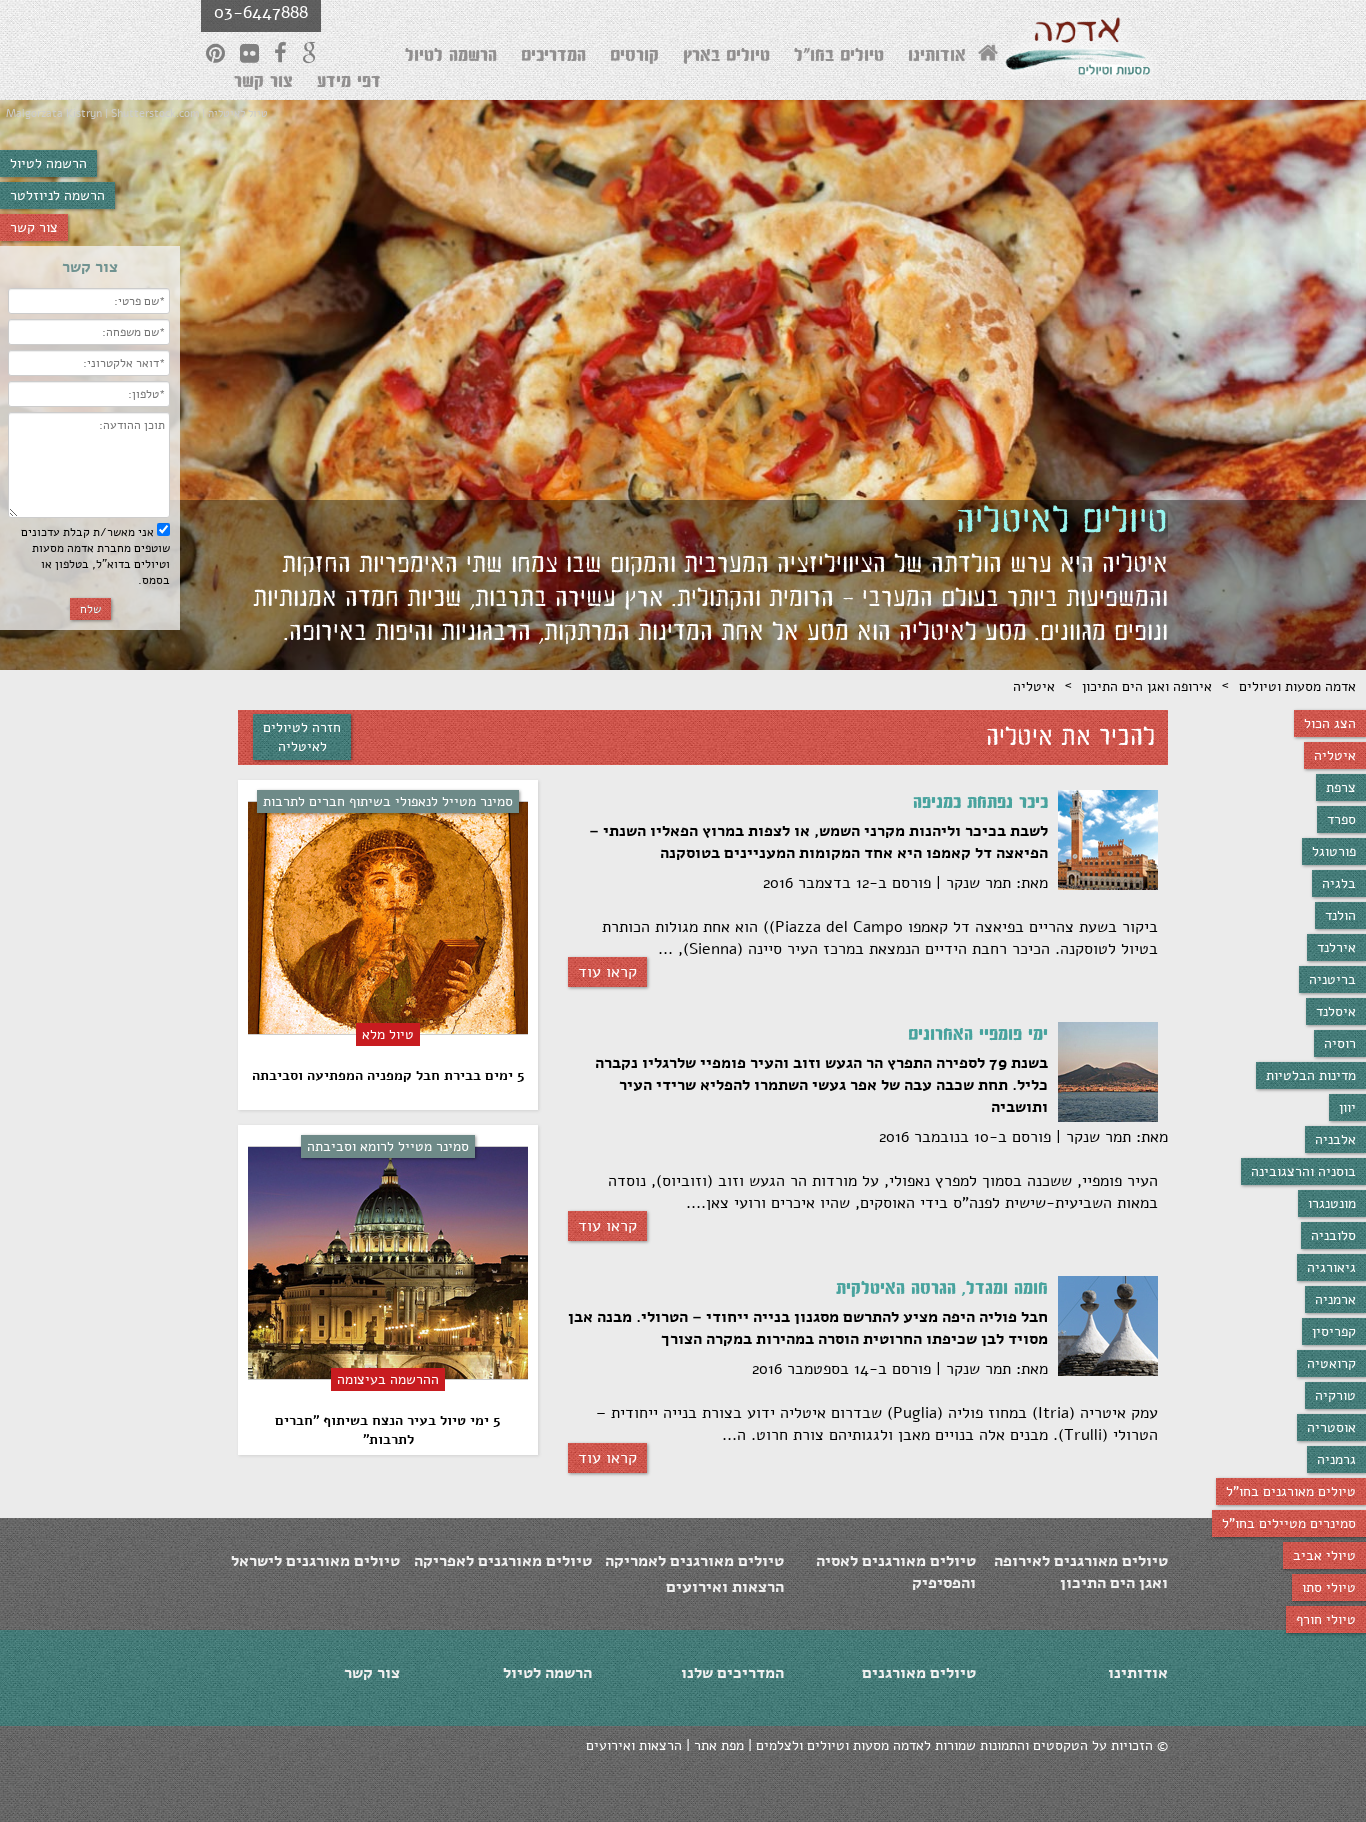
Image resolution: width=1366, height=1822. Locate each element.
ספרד (1341, 819)
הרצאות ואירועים (725, 1587)
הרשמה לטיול (48, 163)
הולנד (1340, 915)
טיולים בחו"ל (839, 58)
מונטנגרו (1332, 1203)
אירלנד (1336, 947)
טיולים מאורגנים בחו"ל (1291, 1491)
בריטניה (1332, 979)
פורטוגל (1334, 851)
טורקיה (1335, 1395)
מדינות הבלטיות (1311, 1075)
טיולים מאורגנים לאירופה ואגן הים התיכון (1081, 1572)
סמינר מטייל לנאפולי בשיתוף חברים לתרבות (388, 801)
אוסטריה (1331, 1427)
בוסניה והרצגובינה (1303, 1171)
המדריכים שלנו (732, 1673)
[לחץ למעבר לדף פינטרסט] (215, 53)
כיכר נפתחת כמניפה (980, 805)
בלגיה (1339, 883)
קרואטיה (1331, 1363)
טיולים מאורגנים (919, 1673)
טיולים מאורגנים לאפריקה (503, 1561)
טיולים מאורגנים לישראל (315, 1561)
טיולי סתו (1329, 1587)
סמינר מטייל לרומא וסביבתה (388, 1146)
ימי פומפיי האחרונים (978, 1037)
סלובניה (1333, 1235)
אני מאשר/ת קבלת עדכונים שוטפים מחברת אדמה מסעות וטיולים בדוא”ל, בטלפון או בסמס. (95, 556)
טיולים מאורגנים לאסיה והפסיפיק (896, 1572)
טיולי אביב (1324, 1555)
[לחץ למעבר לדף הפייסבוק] (280, 53)
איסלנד (1336, 1011)
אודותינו (937, 58)
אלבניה (1335, 1139)
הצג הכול (1330, 723)
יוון (1347, 1107)
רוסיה (1340, 1043)
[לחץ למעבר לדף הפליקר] (249, 53)
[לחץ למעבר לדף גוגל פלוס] (310, 53)
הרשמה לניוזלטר (57, 195)
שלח (90, 609)
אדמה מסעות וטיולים (1297, 686)
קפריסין (1334, 1331)
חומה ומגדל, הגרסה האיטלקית (942, 1291)
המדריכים (553, 58)
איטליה (1335, 755)
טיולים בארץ (726, 58)
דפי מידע (349, 84)
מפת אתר (719, 1745)
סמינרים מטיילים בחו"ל (1289, 1523)
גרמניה (1336, 1459)
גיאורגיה (1331, 1267)
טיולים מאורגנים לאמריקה (694, 1561)
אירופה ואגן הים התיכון (1147, 686)
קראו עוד (607, 972)
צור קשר (34, 227)
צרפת (1341, 787)
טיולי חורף (1326, 1619)
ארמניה (1335, 1299)
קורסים (634, 58)
